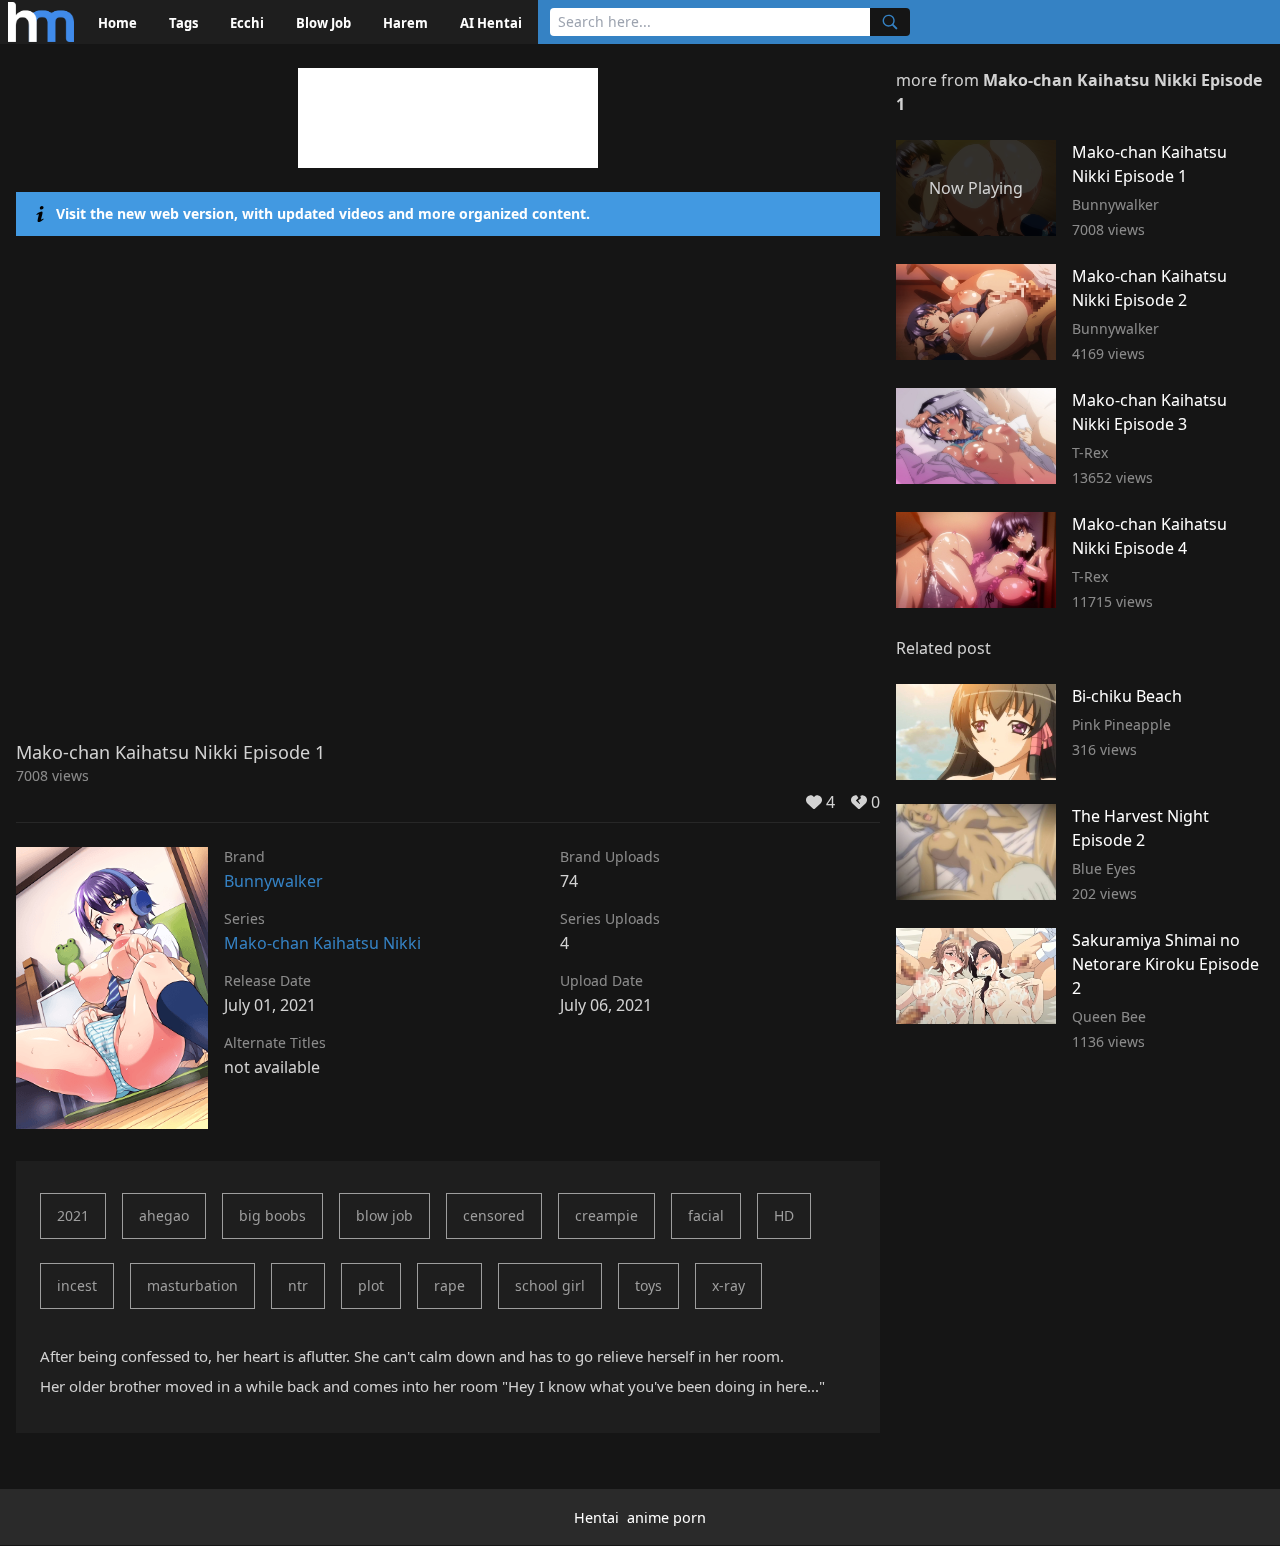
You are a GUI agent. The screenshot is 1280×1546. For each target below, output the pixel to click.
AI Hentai (491, 23)
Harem (405, 23)
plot (371, 1285)
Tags (183, 23)
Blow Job (323, 23)
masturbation (192, 1285)
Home (117, 23)
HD (784, 1215)
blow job (384, 1215)
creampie (606, 1215)
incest (77, 1285)
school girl (550, 1285)
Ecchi (247, 23)
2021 (73, 1215)
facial (706, 1215)
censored (494, 1215)
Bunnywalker (273, 881)
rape (449, 1285)
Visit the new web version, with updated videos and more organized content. (323, 213)
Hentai (596, 1517)
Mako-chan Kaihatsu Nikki (322, 943)
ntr (298, 1285)
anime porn (666, 1517)
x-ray (728, 1285)
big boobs (272, 1215)
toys (648, 1285)
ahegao (164, 1215)
